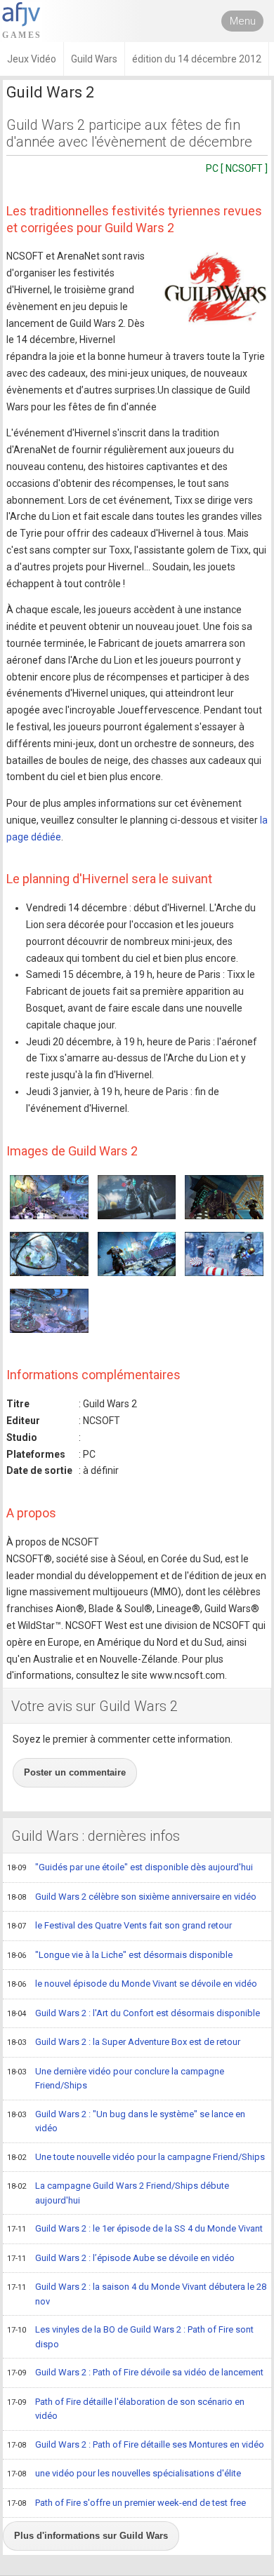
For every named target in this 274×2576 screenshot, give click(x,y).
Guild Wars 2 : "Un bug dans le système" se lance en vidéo (126, 2121)
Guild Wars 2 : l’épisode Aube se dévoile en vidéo (121, 2258)
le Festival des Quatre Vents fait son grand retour (119, 1925)
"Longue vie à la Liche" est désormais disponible (120, 1955)
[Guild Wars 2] (215, 288)
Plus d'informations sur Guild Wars (91, 2536)
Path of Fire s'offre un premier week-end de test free (126, 2503)
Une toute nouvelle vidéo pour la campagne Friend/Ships (136, 2157)
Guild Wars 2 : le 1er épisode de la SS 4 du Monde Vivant (135, 2228)
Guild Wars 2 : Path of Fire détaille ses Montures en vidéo (136, 2444)
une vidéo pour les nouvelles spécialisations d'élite (124, 2473)
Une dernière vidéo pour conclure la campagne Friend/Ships (116, 2079)
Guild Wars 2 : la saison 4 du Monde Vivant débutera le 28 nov (137, 2294)
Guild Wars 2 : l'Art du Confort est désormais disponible (133, 2013)
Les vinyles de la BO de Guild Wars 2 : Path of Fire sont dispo (130, 2337)
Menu (243, 21)
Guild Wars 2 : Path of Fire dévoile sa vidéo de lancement (135, 2372)
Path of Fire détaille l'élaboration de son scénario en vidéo (126, 2409)
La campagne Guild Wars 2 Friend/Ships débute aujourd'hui (118, 2193)
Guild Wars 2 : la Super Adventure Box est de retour (124, 2042)
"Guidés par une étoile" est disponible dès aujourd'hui (130, 1867)
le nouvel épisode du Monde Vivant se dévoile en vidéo (132, 1984)
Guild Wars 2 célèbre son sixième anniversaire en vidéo (132, 1897)
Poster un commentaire (75, 1772)
